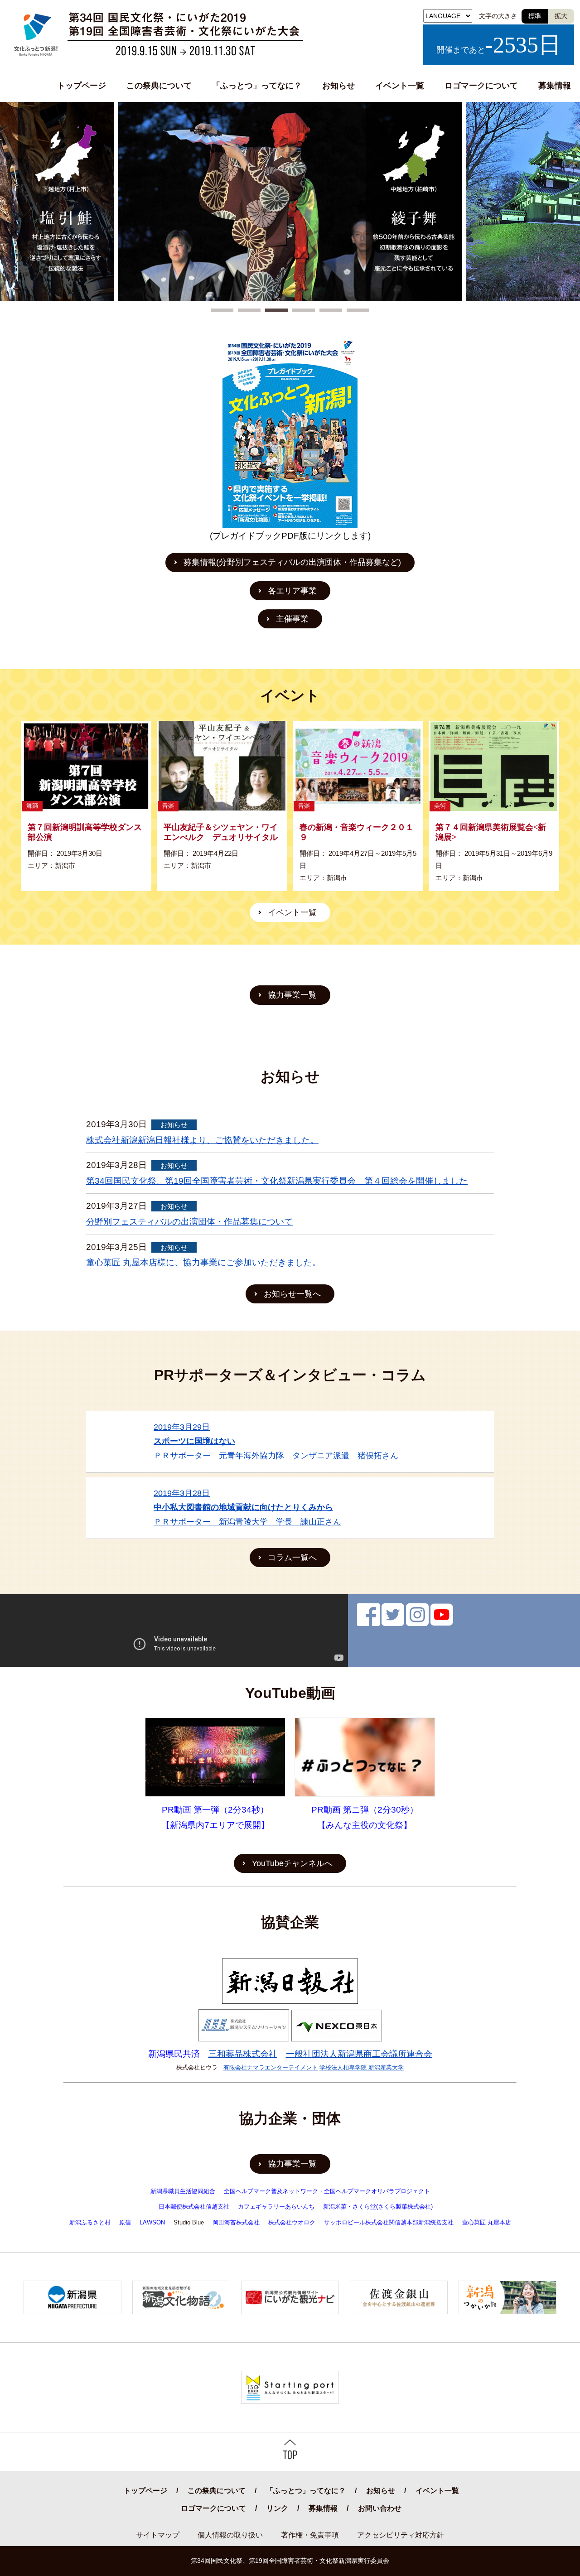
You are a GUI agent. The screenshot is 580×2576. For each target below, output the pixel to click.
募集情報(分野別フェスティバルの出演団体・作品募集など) (292, 562)
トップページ (82, 86)
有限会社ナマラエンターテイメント (271, 2067)
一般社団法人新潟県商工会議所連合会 (359, 2054)
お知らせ (338, 86)
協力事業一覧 (292, 995)
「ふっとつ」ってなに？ (257, 86)
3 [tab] (276, 311)
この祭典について (159, 86)
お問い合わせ (380, 2508)
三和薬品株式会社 (243, 2054)
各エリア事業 (292, 591)
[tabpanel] (290, 202)
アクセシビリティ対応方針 (401, 2535)
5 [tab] (331, 311)
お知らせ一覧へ (292, 1294)
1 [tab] (222, 311)
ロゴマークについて (481, 86)
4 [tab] (304, 311)
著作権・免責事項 (310, 2535)
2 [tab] (249, 311)
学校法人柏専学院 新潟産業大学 (362, 2067)
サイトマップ (158, 2535)
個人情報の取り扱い (230, 2535)
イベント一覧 (400, 86)
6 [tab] (358, 311)
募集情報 (555, 86)
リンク (277, 2508)
